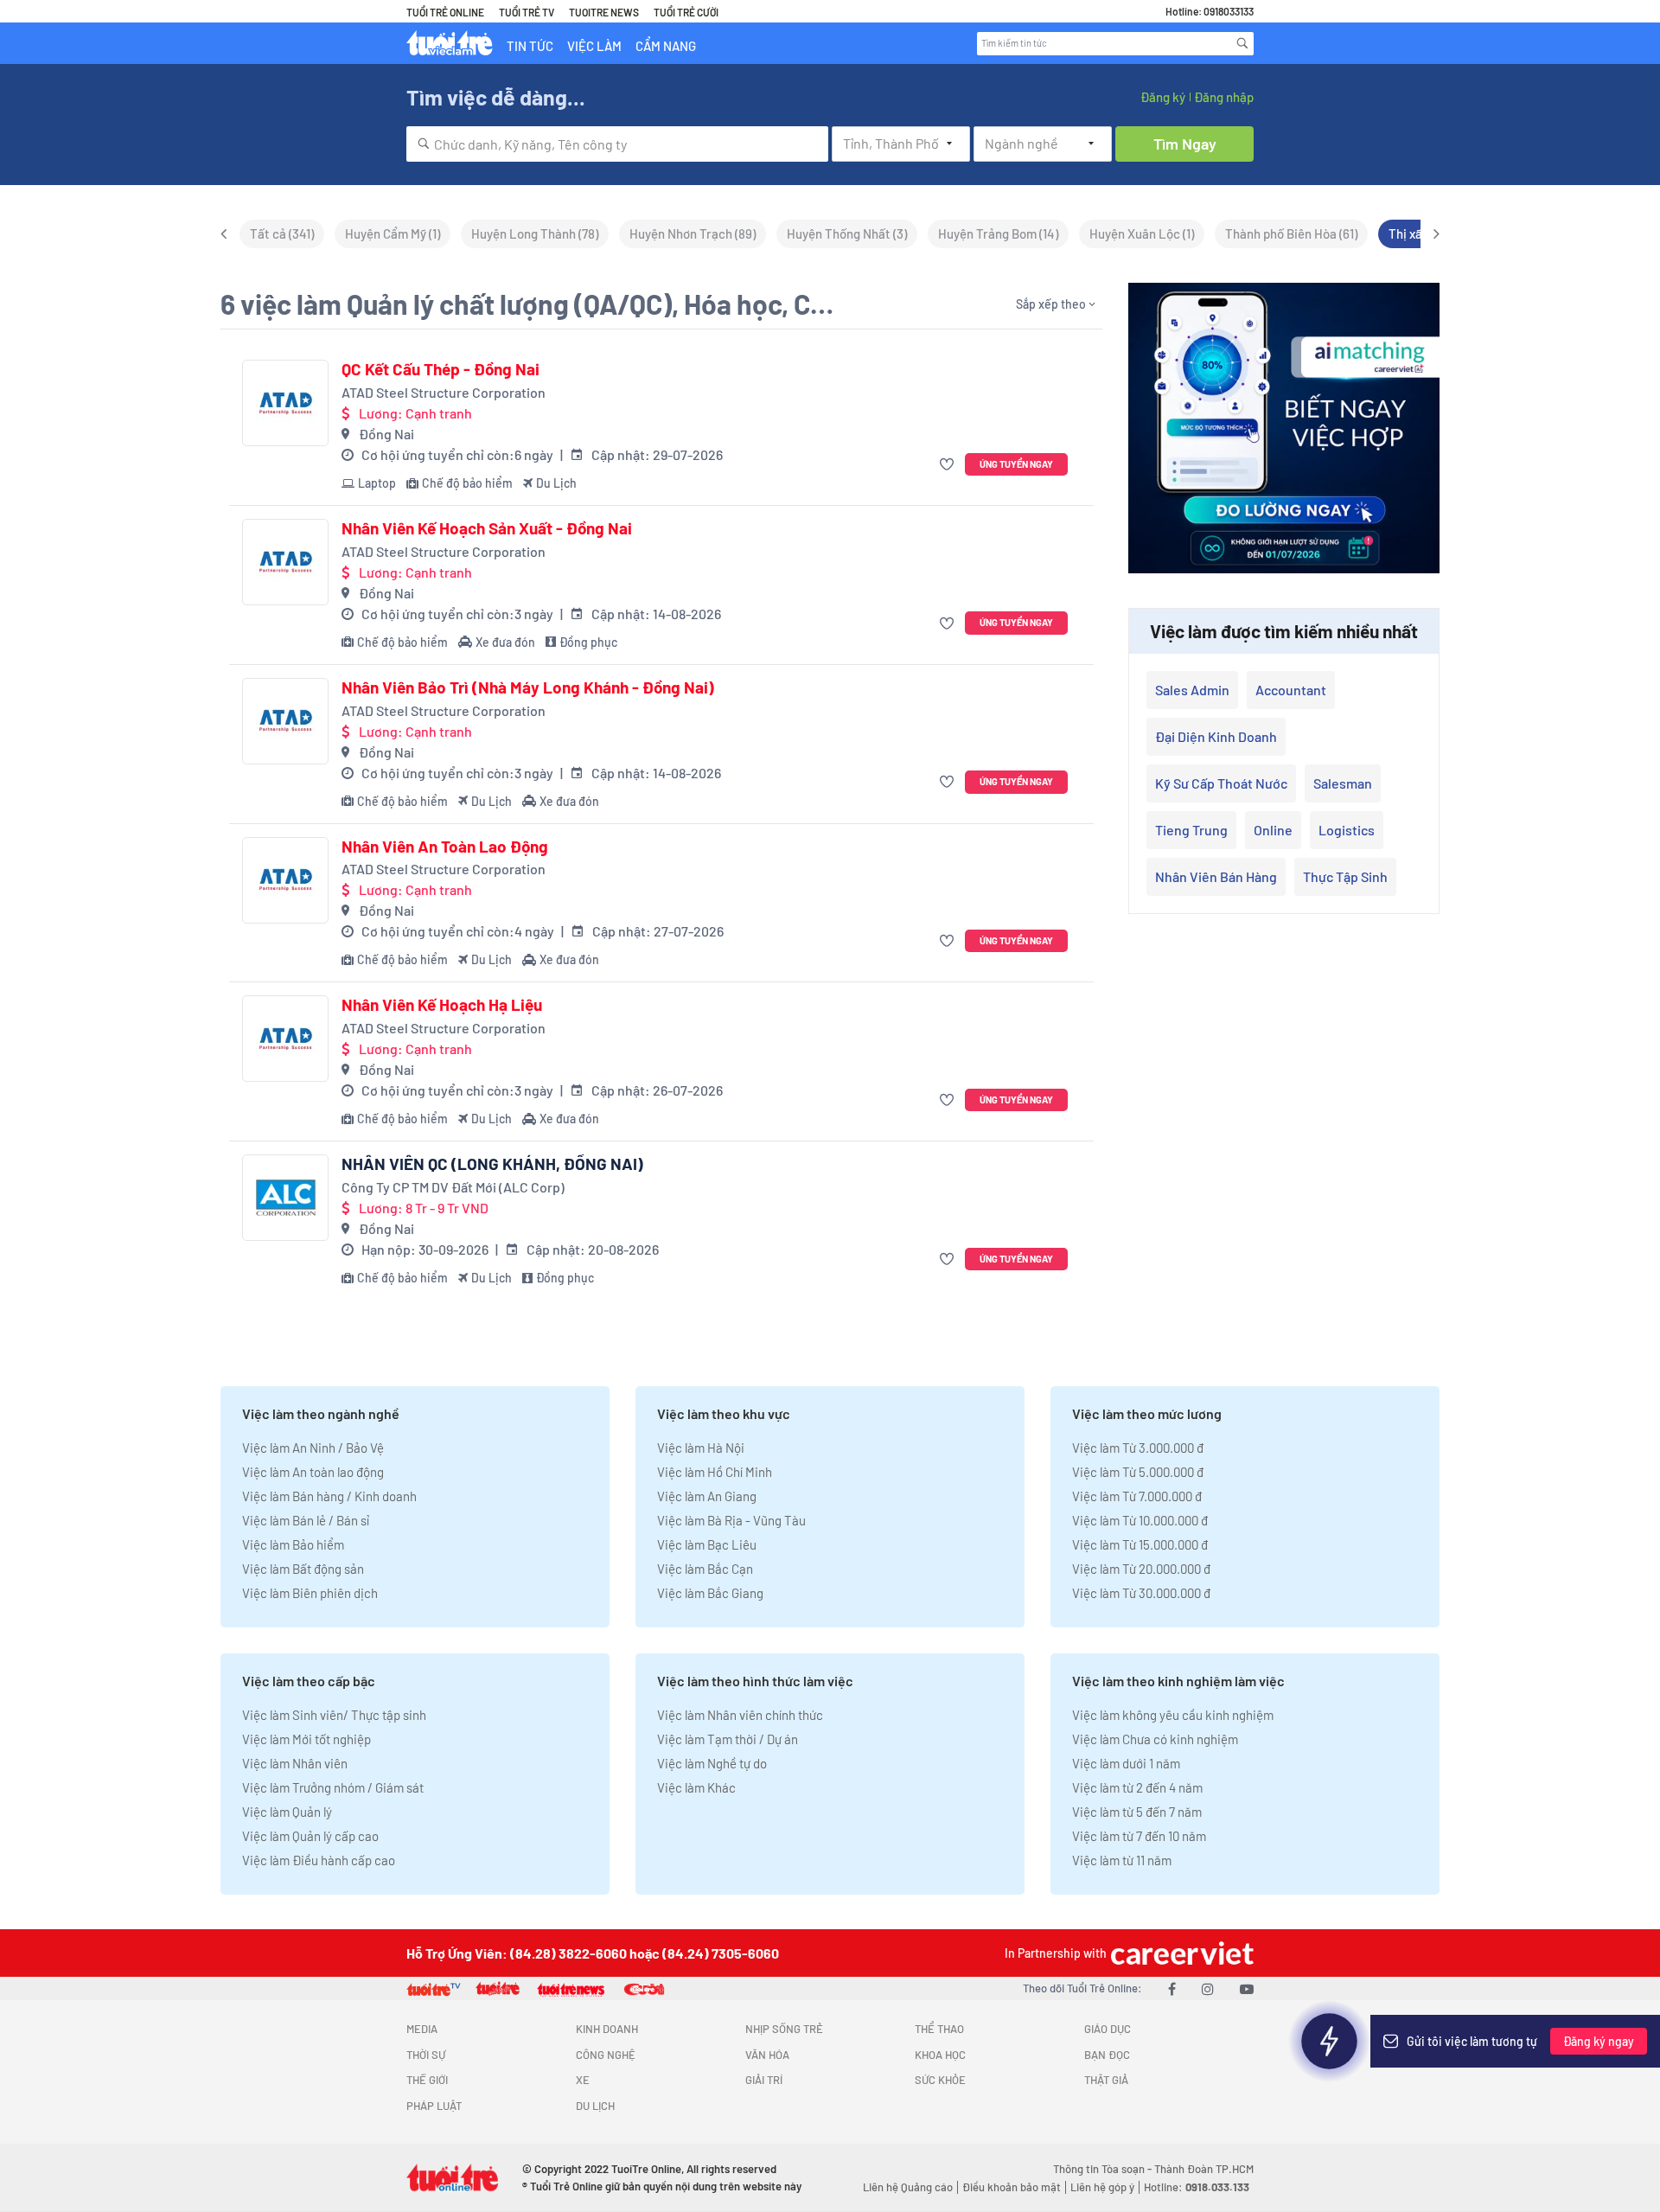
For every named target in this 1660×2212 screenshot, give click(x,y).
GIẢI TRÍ (764, 2080)
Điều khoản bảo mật (1012, 2187)
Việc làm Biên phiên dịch (310, 1593)
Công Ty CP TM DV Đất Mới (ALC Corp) (453, 1187)
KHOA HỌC (940, 2055)
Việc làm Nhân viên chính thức (740, 1715)
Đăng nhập (1224, 97)
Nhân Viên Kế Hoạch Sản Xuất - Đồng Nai (487, 528)
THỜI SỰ (426, 2055)
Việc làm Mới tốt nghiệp (306, 1739)
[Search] (1242, 43)
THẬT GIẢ (1106, 2080)
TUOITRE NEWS (604, 12)
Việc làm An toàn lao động (313, 1472)
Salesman (1343, 783)
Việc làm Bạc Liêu (707, 1544)
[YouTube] (1247, 1988)
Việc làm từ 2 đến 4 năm (1137, 1787)
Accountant (1291, 690)
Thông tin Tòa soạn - (1104, 2169)
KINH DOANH (607, 2029)
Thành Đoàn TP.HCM (1204, 2169)
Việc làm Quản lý (287, 1812)
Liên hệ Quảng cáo (908, 2187)
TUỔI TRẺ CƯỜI (686, 12)
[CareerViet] (1180, 1953)
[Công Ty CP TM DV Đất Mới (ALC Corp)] (285, 1198)
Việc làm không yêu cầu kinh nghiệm (1173, 1715)
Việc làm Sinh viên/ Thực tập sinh (334, 1715)
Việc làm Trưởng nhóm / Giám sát (333, 1787)
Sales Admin (1192, 690)
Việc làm (594, 46)
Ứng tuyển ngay (1016, 464)
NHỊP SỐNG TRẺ (784, 2029)
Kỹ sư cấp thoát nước (1221, 783)
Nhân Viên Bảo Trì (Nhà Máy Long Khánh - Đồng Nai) (528, 687)
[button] (949, 465)
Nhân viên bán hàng (1216, 876)
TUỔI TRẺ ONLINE (445, 12)
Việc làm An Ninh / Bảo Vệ (313, 1448)
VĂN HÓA (767, 2055)
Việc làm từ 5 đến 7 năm (1137, 1812)
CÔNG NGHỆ (606, 2055)
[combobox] (617, 144)
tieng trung (1191, 830)
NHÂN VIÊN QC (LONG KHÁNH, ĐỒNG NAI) (492, 1164)
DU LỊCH (595, 2106)
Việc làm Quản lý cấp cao (310, 1836)
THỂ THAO (939, 2029)
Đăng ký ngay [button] (1599, 2041)
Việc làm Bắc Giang (710, 1593)
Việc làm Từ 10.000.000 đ (1140, 1520)
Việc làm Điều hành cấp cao (319, 1860)
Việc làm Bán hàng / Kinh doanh (329, 1496)
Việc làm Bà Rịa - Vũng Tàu (731, 1520)
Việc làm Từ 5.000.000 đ (1138, 1472)
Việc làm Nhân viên (295, 1763)
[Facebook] (1172, 1988)
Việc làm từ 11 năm (1122, 1860)
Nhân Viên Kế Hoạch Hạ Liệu (442, 1005)
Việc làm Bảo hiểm (293, 1544)
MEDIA (422, 2029)
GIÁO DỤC (1108, 2029)
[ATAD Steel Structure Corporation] (285, 403)
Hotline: (1197, 2187)
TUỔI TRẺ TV (527, 12)
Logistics (1347, 830)
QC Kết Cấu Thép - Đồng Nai (441, 369)
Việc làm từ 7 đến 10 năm (1139, 1836)
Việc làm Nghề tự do (712, 1763)
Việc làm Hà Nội (701, 1448)
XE (583, 2080)
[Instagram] (1208, 1988)
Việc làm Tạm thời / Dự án (728, 1739)
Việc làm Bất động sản (303, 1569)
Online (1273, 830)
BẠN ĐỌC (1107, 2055)
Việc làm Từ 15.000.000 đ (1140, 1544)
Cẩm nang (666, 46)
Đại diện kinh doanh (1216, 736)
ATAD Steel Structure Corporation (444, 392)
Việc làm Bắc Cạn (705, 1569)
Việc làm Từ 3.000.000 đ (1138, 1448)
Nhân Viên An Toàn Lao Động (445, 847)
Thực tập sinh (1345, 876)
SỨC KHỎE (940, 2080)
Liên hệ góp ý (1102, 2187)
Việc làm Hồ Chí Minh (715, 1472)
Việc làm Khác (696, 1787)
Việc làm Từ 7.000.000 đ (1137, 1496)
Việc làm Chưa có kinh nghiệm (1155, 1739)
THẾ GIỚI (427, 2080)
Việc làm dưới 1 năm (1126, 1763)
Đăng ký (1163, 97)
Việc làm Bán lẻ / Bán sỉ (306, 1520)
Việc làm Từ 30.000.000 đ (1141, 1593)
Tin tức (530, 46)
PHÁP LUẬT (434, 2106)
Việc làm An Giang (707, 1496)
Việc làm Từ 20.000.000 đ (1141, 1569)
